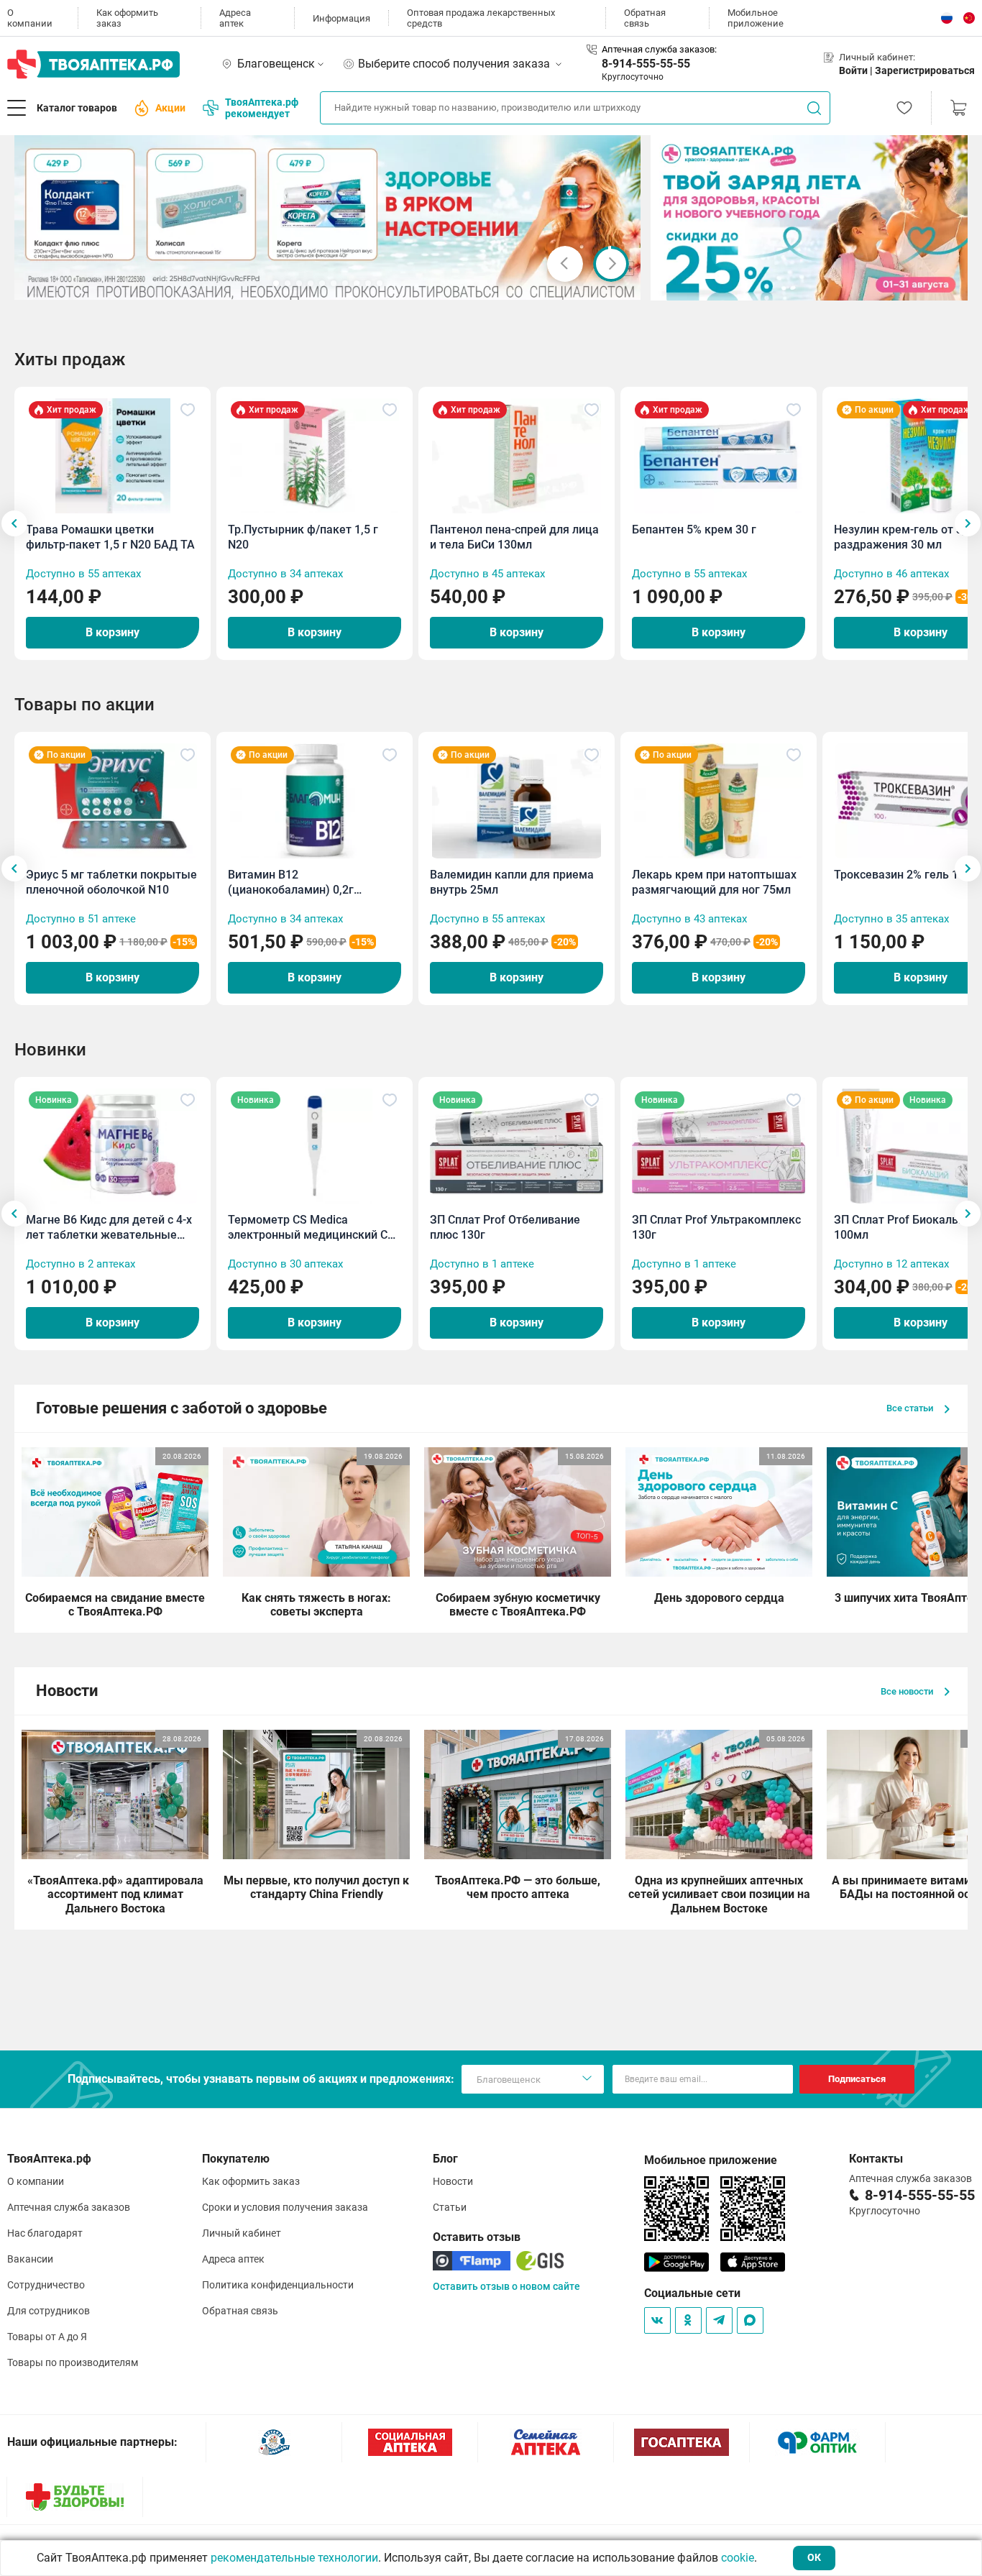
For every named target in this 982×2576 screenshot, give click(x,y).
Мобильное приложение (756, 18)
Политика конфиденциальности (278, 2285)
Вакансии (30, 2259)
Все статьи (911, 1408)
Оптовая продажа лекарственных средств (481, 18)
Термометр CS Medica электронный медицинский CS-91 (313, 1228)
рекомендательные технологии (294, 2558)
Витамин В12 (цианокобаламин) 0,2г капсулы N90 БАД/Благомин (305, 883)
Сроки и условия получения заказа (285, 2207)
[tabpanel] (328, 217)
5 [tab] (322, 283)
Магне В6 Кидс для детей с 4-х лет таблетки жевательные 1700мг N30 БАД (109, 1228)
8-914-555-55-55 (646, 64)
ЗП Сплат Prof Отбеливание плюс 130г (505, 1227)
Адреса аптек (235, 18)
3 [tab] (299, 283)
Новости (453, 2181)
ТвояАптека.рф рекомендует (262, 108)
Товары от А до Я (47, 2337)
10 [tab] (380, 283)
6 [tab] (334, 283)
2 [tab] (288, 283)
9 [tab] (368, 283)
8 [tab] (357, 283)
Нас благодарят (45, 2233)
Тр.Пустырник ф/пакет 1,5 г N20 (303, 537)
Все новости (908, 1691)
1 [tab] (276, 283)
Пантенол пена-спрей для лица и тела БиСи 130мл (514, 537)
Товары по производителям (73, 2362)
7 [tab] (345, 283)
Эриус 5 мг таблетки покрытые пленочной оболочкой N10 (111, 882)
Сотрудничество (46, 2285)
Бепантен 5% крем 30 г (694, 530)
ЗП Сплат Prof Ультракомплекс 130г (716, 1227)
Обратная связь (645, 18)
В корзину (113, 632)
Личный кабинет (242, 2233)
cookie (738, 2558)
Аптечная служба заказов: (659, 49)
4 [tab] (311, 283)
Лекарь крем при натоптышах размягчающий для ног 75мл (714, 882)
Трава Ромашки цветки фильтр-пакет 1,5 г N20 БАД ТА (110, 537)
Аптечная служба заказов (69, 2207)
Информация (341, 18)
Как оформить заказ (127, 18)
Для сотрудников (49, 2311)
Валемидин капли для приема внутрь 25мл (512, 882)
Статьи (450, 2207)
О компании (30, 18)
